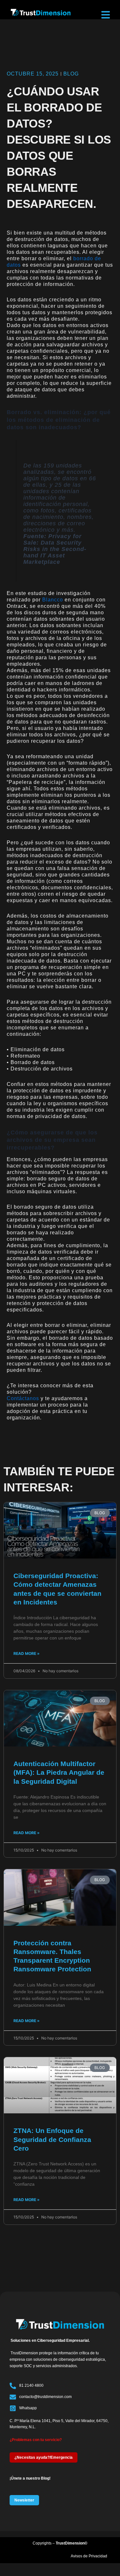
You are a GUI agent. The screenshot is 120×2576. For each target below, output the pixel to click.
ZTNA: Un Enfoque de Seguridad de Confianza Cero (52, 2139)
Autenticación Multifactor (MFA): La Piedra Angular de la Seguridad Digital (59, 1772)
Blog (71, 74)
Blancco (53, 600)
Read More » (27, 1653)
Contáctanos (23, 1398)
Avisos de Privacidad (89, 2556)
